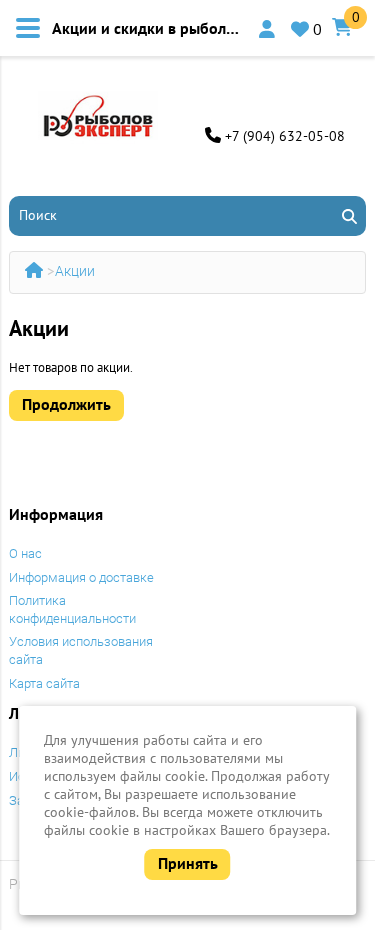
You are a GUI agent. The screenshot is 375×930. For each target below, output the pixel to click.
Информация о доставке (81, 577)
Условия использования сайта (81, 650)
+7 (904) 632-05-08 (285, 136)
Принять (188, 863)
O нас (25, 553)
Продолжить (66, 404)
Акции (75, 271)
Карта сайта (44, 683)
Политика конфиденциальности (72, 609)
